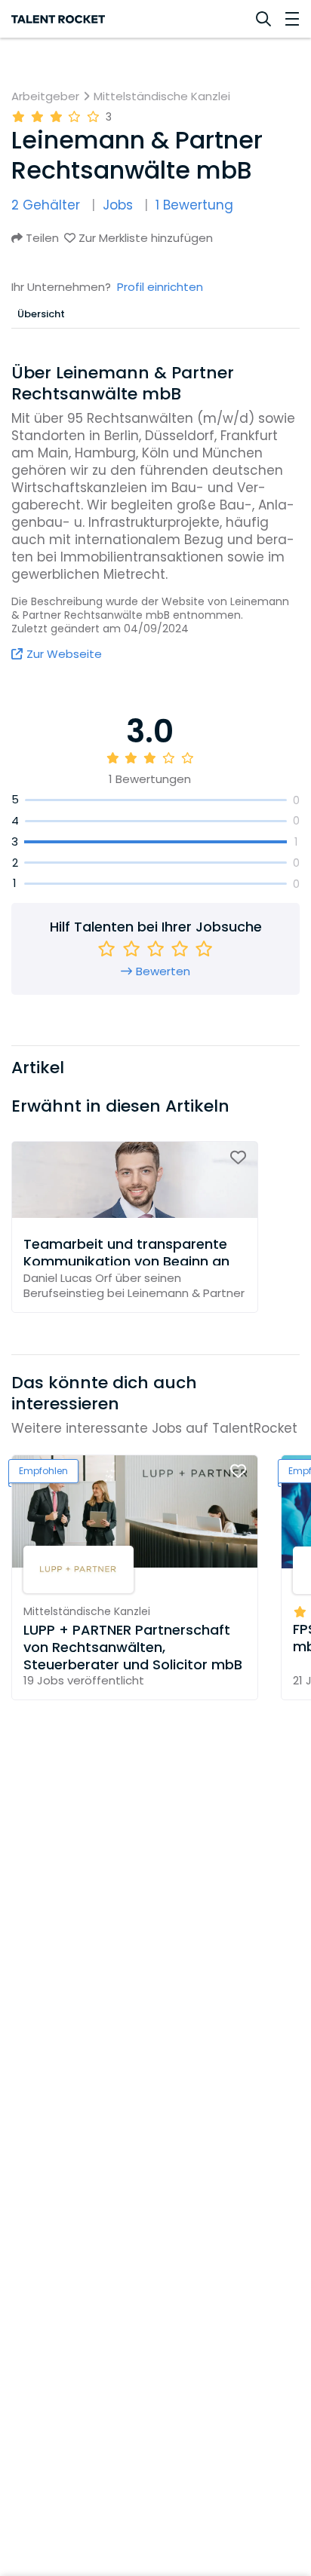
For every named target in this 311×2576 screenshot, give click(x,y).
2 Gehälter (46, 205)
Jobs (118, 205)
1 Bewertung (194, 205)
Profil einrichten (160, 287)
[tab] (41, 314)
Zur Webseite (64, 654)
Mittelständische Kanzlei (162, 96)
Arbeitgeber (45, 96)
